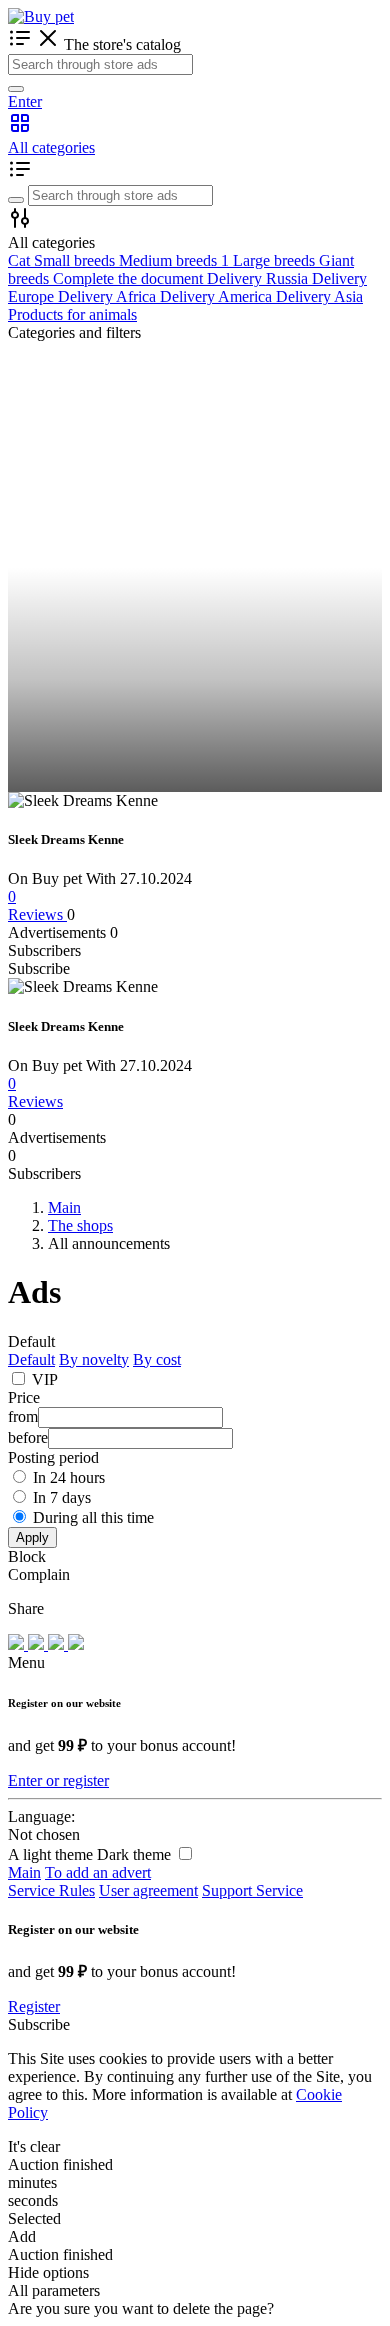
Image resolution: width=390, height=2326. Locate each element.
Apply (32, 1537)
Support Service (252, 1890)
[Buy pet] (41, 16)
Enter (25, 101)
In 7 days (62, 1497)
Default (31, 1359)
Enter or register (58, 1780)
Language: (41, 1816)
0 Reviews (37, 905)
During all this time (93, 1517)
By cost (157, 1359)
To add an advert (98, 1872)
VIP (45, 1379)
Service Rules (51, 1890)
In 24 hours (69, 1477)
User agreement (148, 1890)
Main (24, 1872)
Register (34, 2006)
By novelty (94, 1359)
